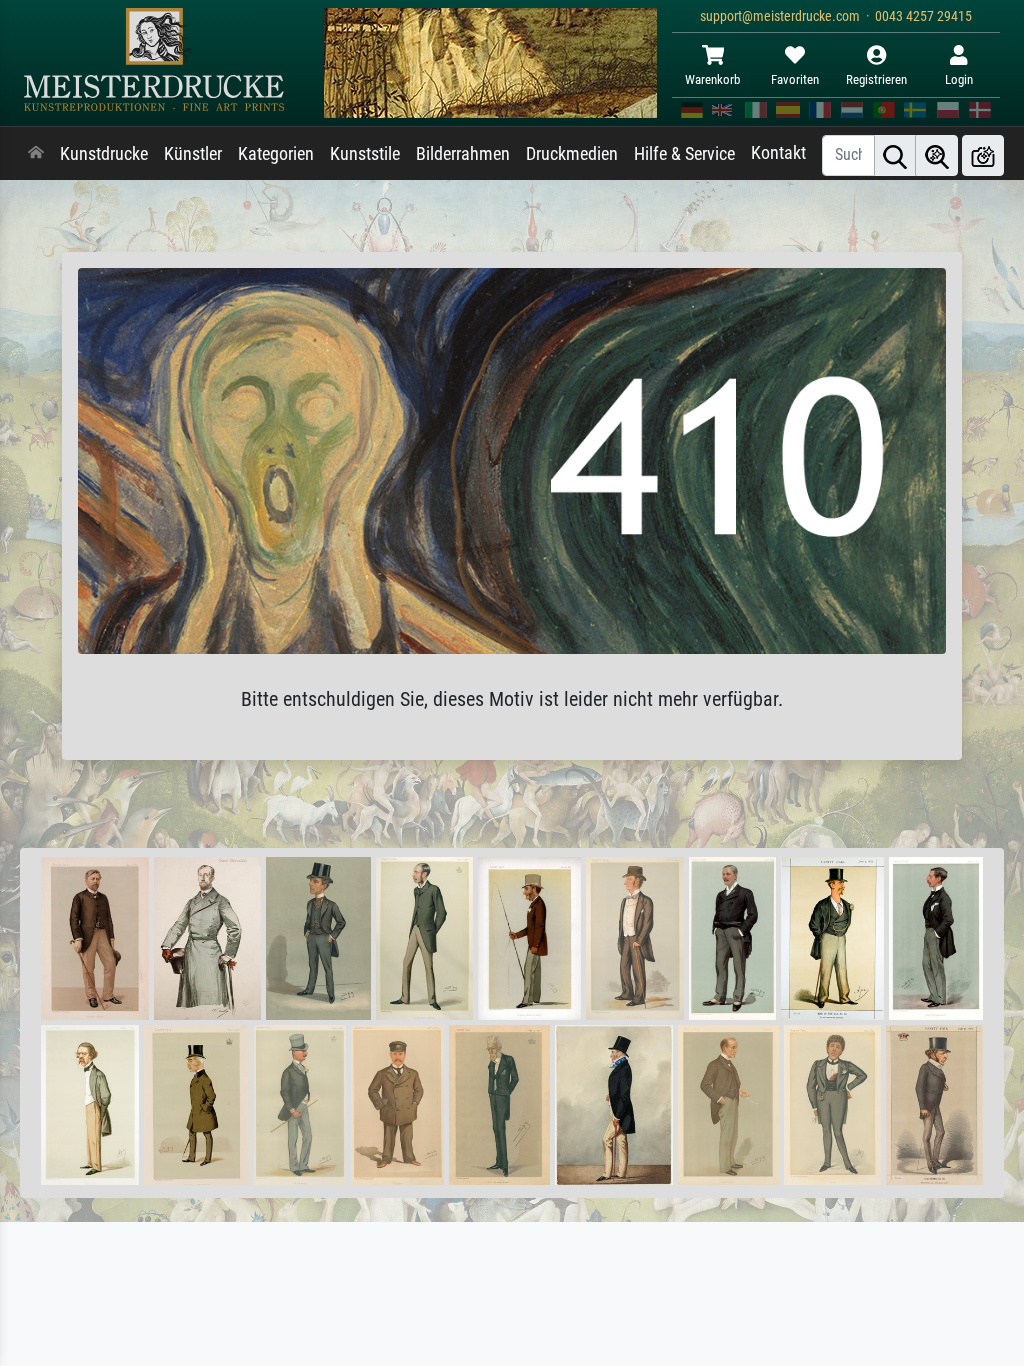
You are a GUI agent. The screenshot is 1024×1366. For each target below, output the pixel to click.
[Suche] (895, 155)
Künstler (193, 154)
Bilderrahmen (463, 154)
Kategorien (276, 154)
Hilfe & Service (684, 154)
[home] (36, 154)
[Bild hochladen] (983, 155)
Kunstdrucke (104, 154)
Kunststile (365, 154)
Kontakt (778, 153)
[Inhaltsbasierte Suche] (937, 155)
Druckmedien (572, 154)
